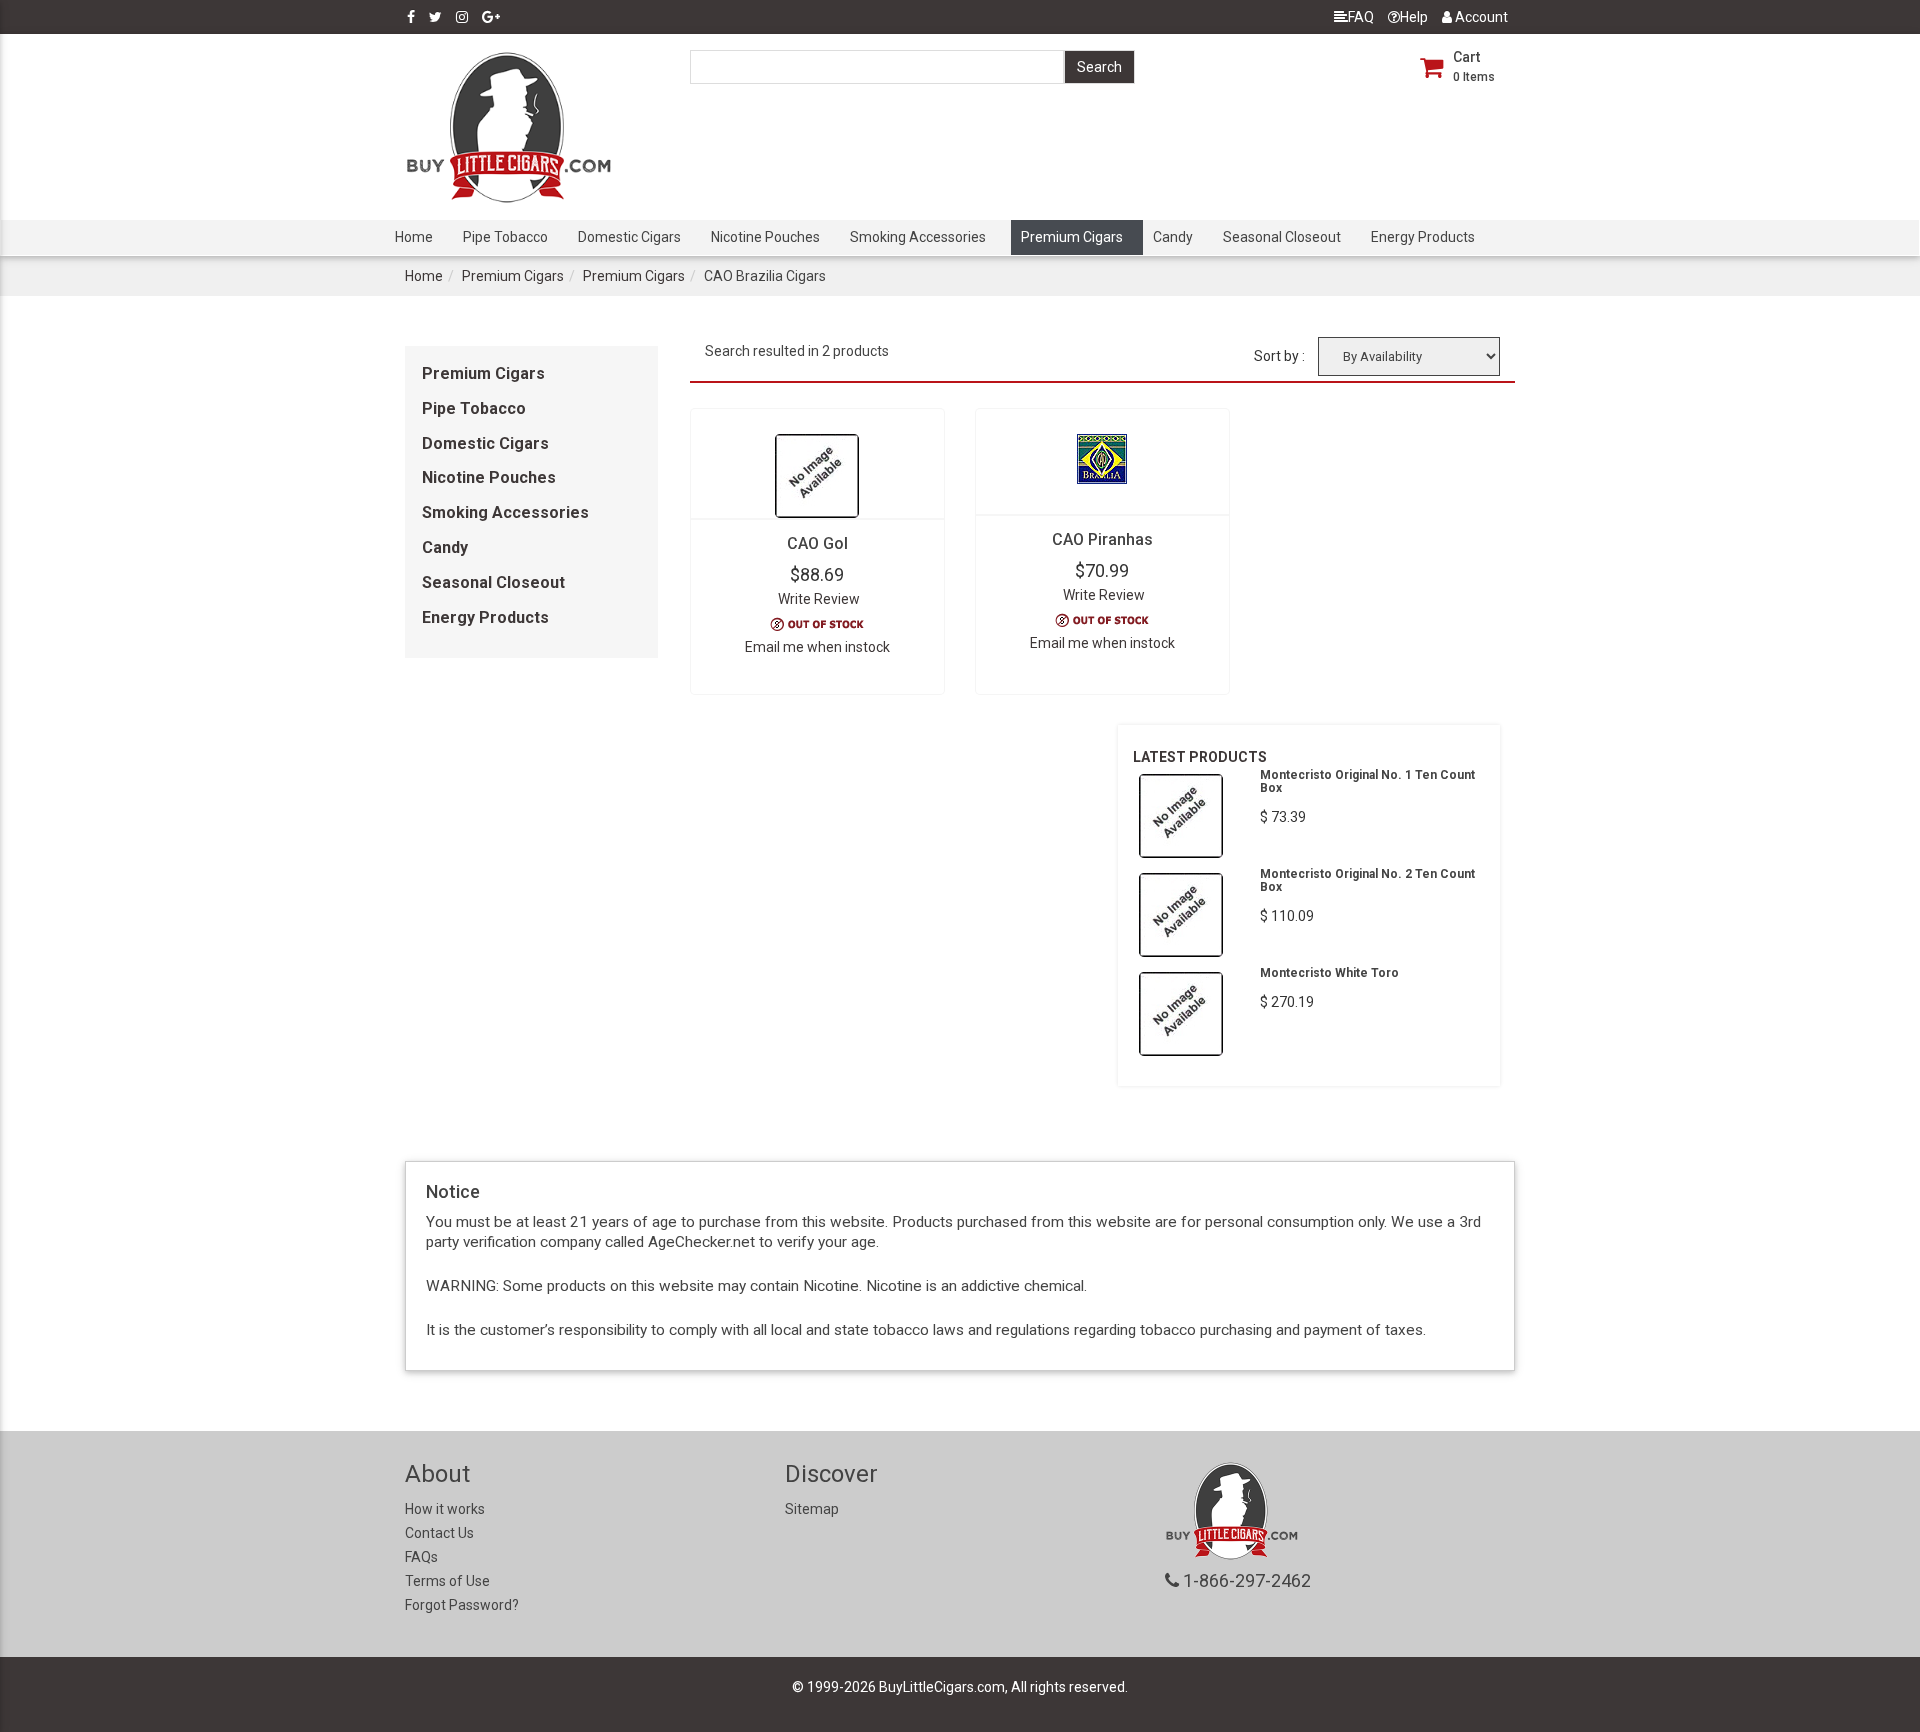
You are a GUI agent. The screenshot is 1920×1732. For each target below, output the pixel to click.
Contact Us (439, 1533)
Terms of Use (447, 1581)
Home (414, 237)
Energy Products (1423, 237)
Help (1414, 17)
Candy (1173, 237)
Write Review (819, 599)
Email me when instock (817, 647)
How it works (445, 1509)
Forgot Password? (462, 1605)
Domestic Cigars (629, 237)
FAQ (1361, 17)
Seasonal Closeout (1282, 237)
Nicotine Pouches (765, 237)
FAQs (421, 1557)
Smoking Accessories (918, 237)
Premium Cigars (1072, 237)
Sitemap (812, 1509)
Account (1480, 17)
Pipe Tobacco (505, 237)
